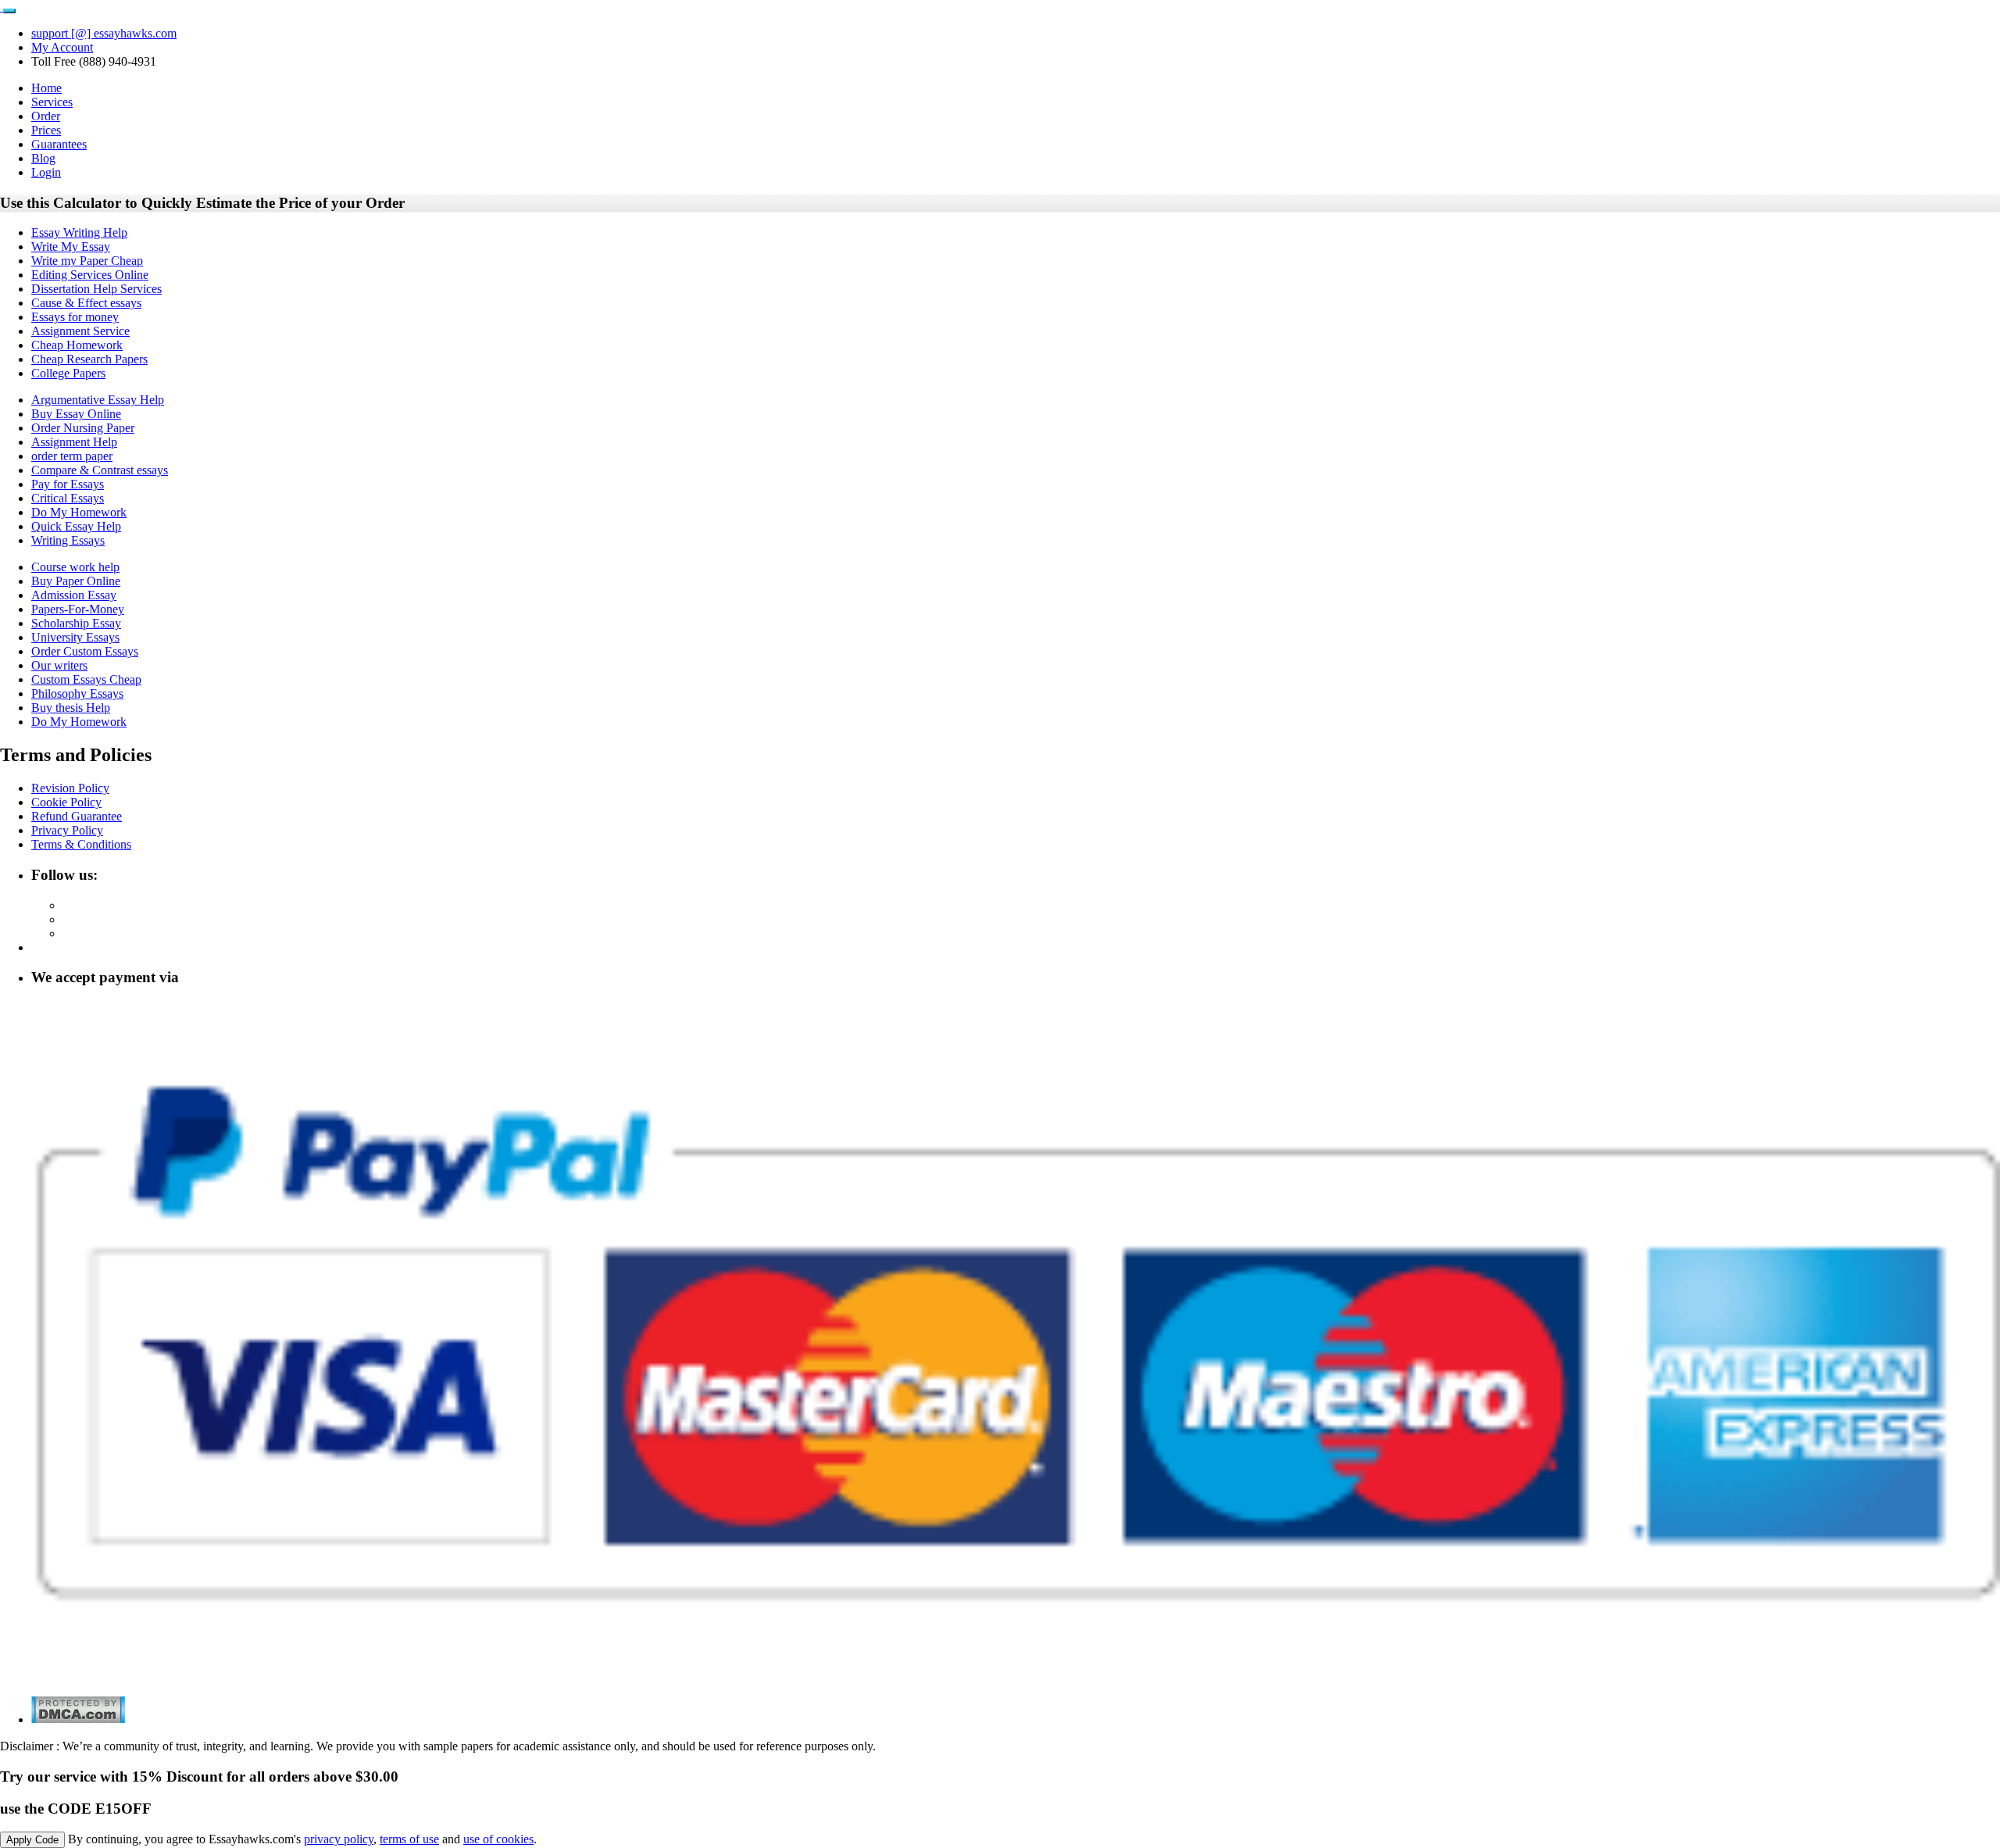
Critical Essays (68, 498)
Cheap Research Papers (89, 359)
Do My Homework (79, 512)
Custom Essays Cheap (86, 679)
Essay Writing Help (79, 232)
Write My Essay (71, 247)
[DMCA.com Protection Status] (78, 1719)
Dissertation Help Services (96, 289)
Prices (46, 130)
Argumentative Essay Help (98, 400)
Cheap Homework (77, 345)
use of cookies (498, 1839)
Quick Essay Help (76, 526)
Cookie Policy (66, 802)
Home (46, 88)
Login (46, 172)
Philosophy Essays (77, 693)
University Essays (75, 637)
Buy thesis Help (71, 708)
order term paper (72, 456)
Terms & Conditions (81, 844)
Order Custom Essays (85, 651)
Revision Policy (70, 788)
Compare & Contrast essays (100, 470)
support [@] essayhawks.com (104, 33)
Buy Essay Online (76, 414)
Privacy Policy (67, 830)
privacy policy (339, 1839)
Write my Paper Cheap (87, 261)
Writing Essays (68, 540)
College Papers (68, 373)
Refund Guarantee (77, 816)
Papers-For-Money (78, 609)
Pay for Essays (68, 484)
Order (46, 116)
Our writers (59, 665)
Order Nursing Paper (83, 428)
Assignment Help (74, 442)
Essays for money (75, 317)
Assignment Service (80, 331)
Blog (43, 158)
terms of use (409, 1839)
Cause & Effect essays (86, 303)
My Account (62, 47)
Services (52, 102)
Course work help (75, 567)
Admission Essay (74, 595)
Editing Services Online (90, 275)
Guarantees (59, 144)
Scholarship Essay (76, 623)
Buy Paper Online (76, 581)
